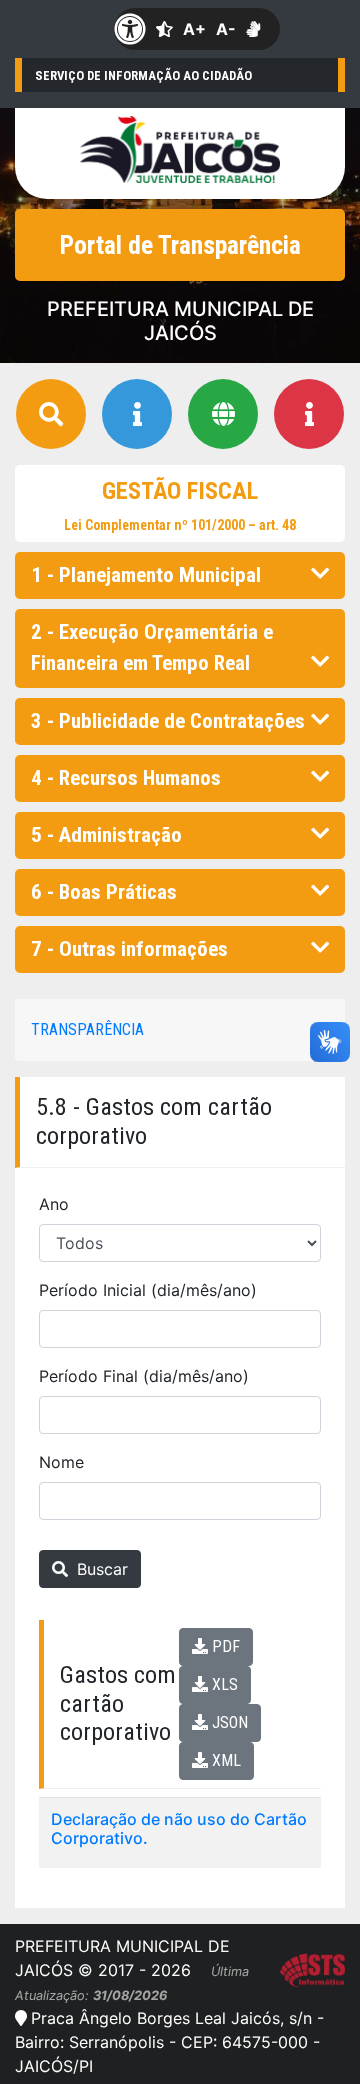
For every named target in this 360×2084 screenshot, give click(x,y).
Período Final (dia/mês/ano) (144, 1376)
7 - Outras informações (129, 949)
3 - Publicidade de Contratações (168, 721)
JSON (228, 1722)
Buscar (100, 1569)
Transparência (87, 1029)
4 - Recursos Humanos (126, 778)
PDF (224, 1646)
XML (224, 1760)
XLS (223, 1684)
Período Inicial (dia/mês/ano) (148, 1290)
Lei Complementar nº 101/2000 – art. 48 (180, 525)
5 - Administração (106, 835)
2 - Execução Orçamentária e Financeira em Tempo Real (152, 647)
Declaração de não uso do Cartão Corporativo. (179, 1828)
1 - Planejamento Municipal (146, 575)
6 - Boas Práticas (104, 892)
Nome (61, 1462)
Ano (54, 1204)
